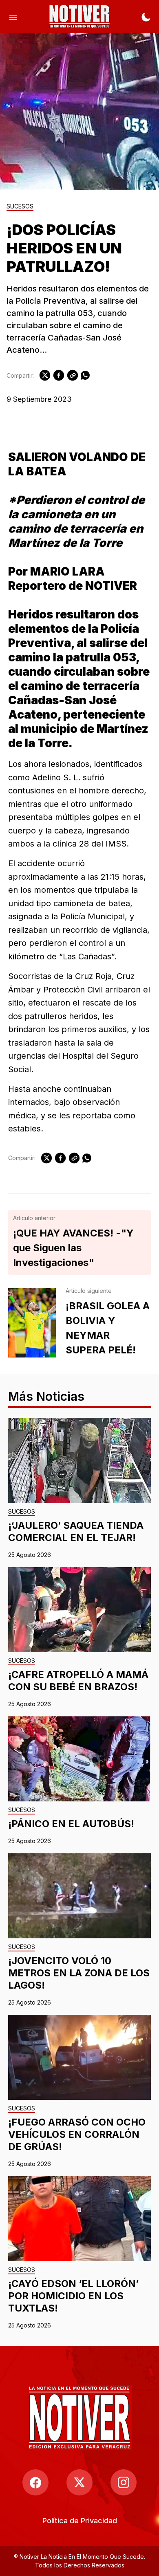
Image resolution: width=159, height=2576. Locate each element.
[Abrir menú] (13, 16)
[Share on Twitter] (45, 375)
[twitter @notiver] (79, 2482)
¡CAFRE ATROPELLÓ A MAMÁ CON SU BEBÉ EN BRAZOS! (78, 1681)
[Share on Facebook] (59, 375)
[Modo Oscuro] (146, 16)
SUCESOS (20, 207)
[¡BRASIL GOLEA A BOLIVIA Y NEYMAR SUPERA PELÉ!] (32, 1323)
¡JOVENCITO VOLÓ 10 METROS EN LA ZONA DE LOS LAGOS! (79, 1973)
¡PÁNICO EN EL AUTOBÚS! (71, 1824)
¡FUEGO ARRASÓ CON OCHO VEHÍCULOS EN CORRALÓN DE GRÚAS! (77, 2134)
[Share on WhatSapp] (85, 375)
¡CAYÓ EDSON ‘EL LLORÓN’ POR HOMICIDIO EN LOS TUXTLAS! (73, 2296)
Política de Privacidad (80, 2521)
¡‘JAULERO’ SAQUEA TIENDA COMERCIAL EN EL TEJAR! (76, 1531)
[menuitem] (80, 2521)
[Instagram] (124, 2482)
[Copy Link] (73, 375)
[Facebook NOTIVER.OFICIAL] (35, 2482)
